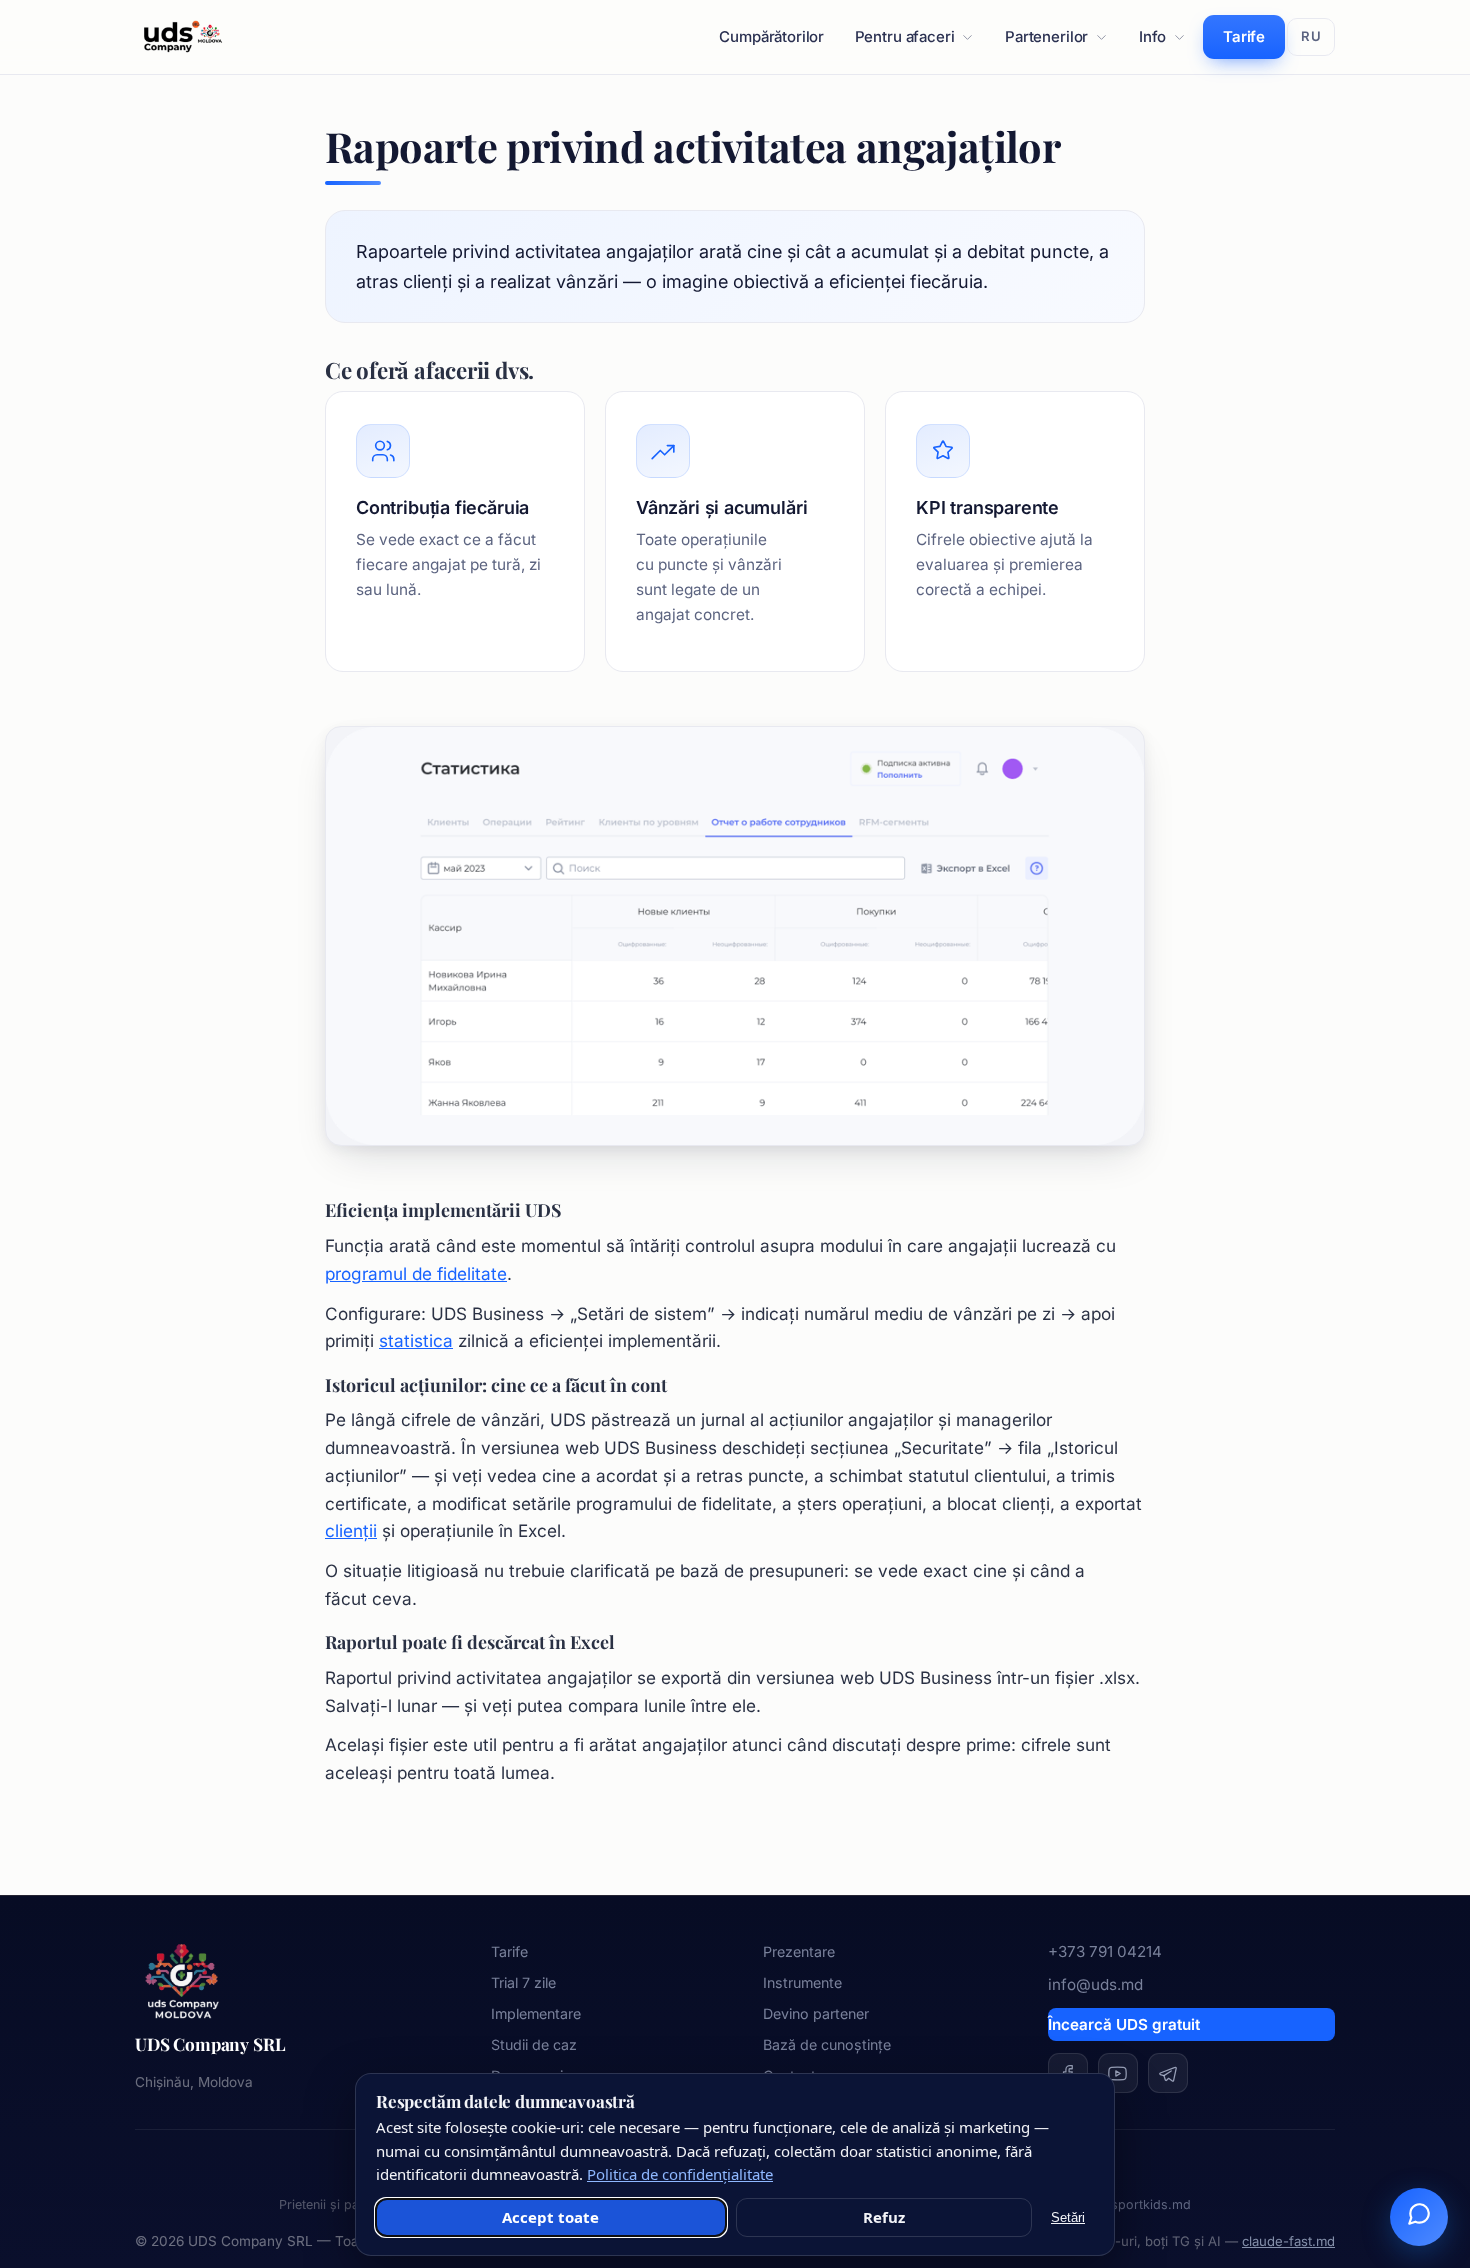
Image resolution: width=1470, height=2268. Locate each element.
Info (1152, 37)
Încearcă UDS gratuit (1124, 2024)
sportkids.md (1151, 2204)
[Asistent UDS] (1419, 2217)
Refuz (884, 2217)
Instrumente (802, 1982)
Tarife (1244, 37)
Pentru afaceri (905, 37)
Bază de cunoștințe (827, 2044)
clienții (351, 1530)
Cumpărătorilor (771, 37)
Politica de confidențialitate (680, 2174)
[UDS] (182, 37)
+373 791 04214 (1105, 1951)
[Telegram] (1168, 2073)
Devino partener (816, 2013)
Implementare (536, 2013)
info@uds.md (1095, 1984)
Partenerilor (1046, 37)
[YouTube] (1118, 2073)
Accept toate (550, 2217)
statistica (416, 1340)
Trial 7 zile (523, 1982)
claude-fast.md (1288, 2241)
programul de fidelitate (416, 1273)
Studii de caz (534, 2044)
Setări (1068, 2217)
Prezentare (799, 1951)
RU (1311, 36)
